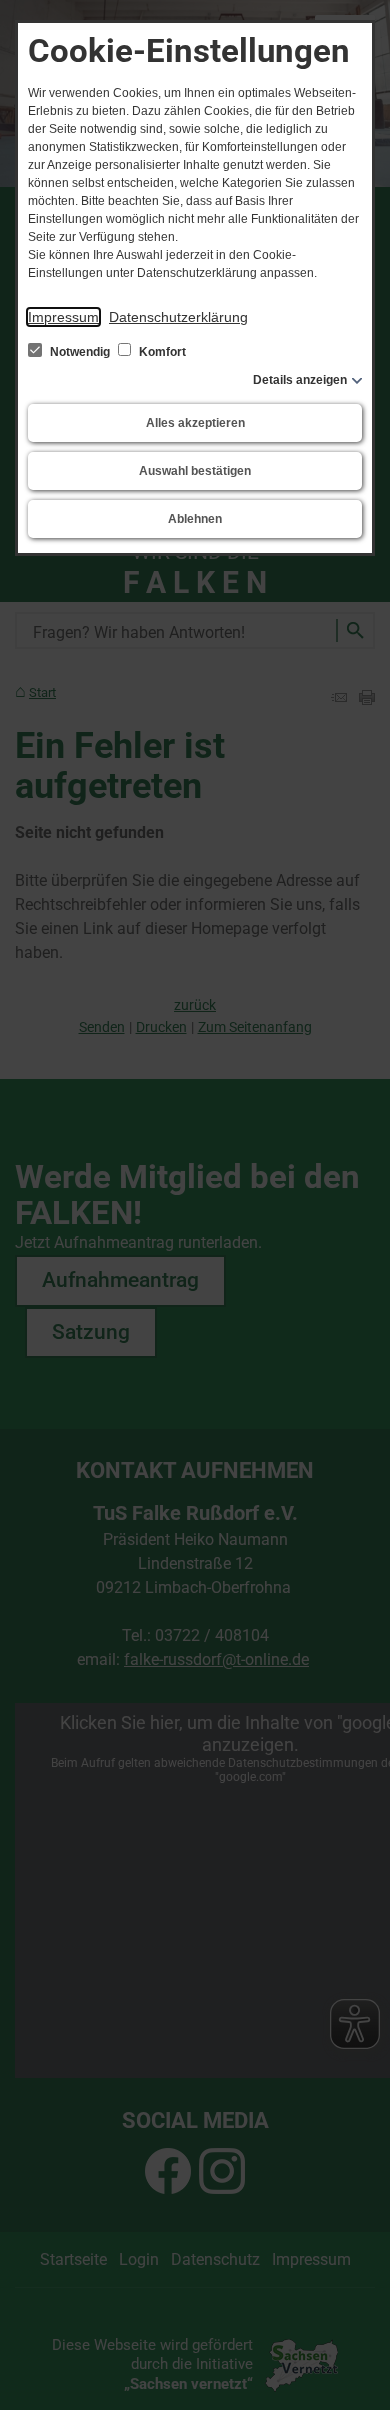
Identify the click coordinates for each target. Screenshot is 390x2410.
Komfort (161, 352)
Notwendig (80, 352)
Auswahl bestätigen (195, 471)
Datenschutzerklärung (178, 317)
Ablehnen (195, 519)
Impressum (63, 317)
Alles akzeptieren (195, 423)
